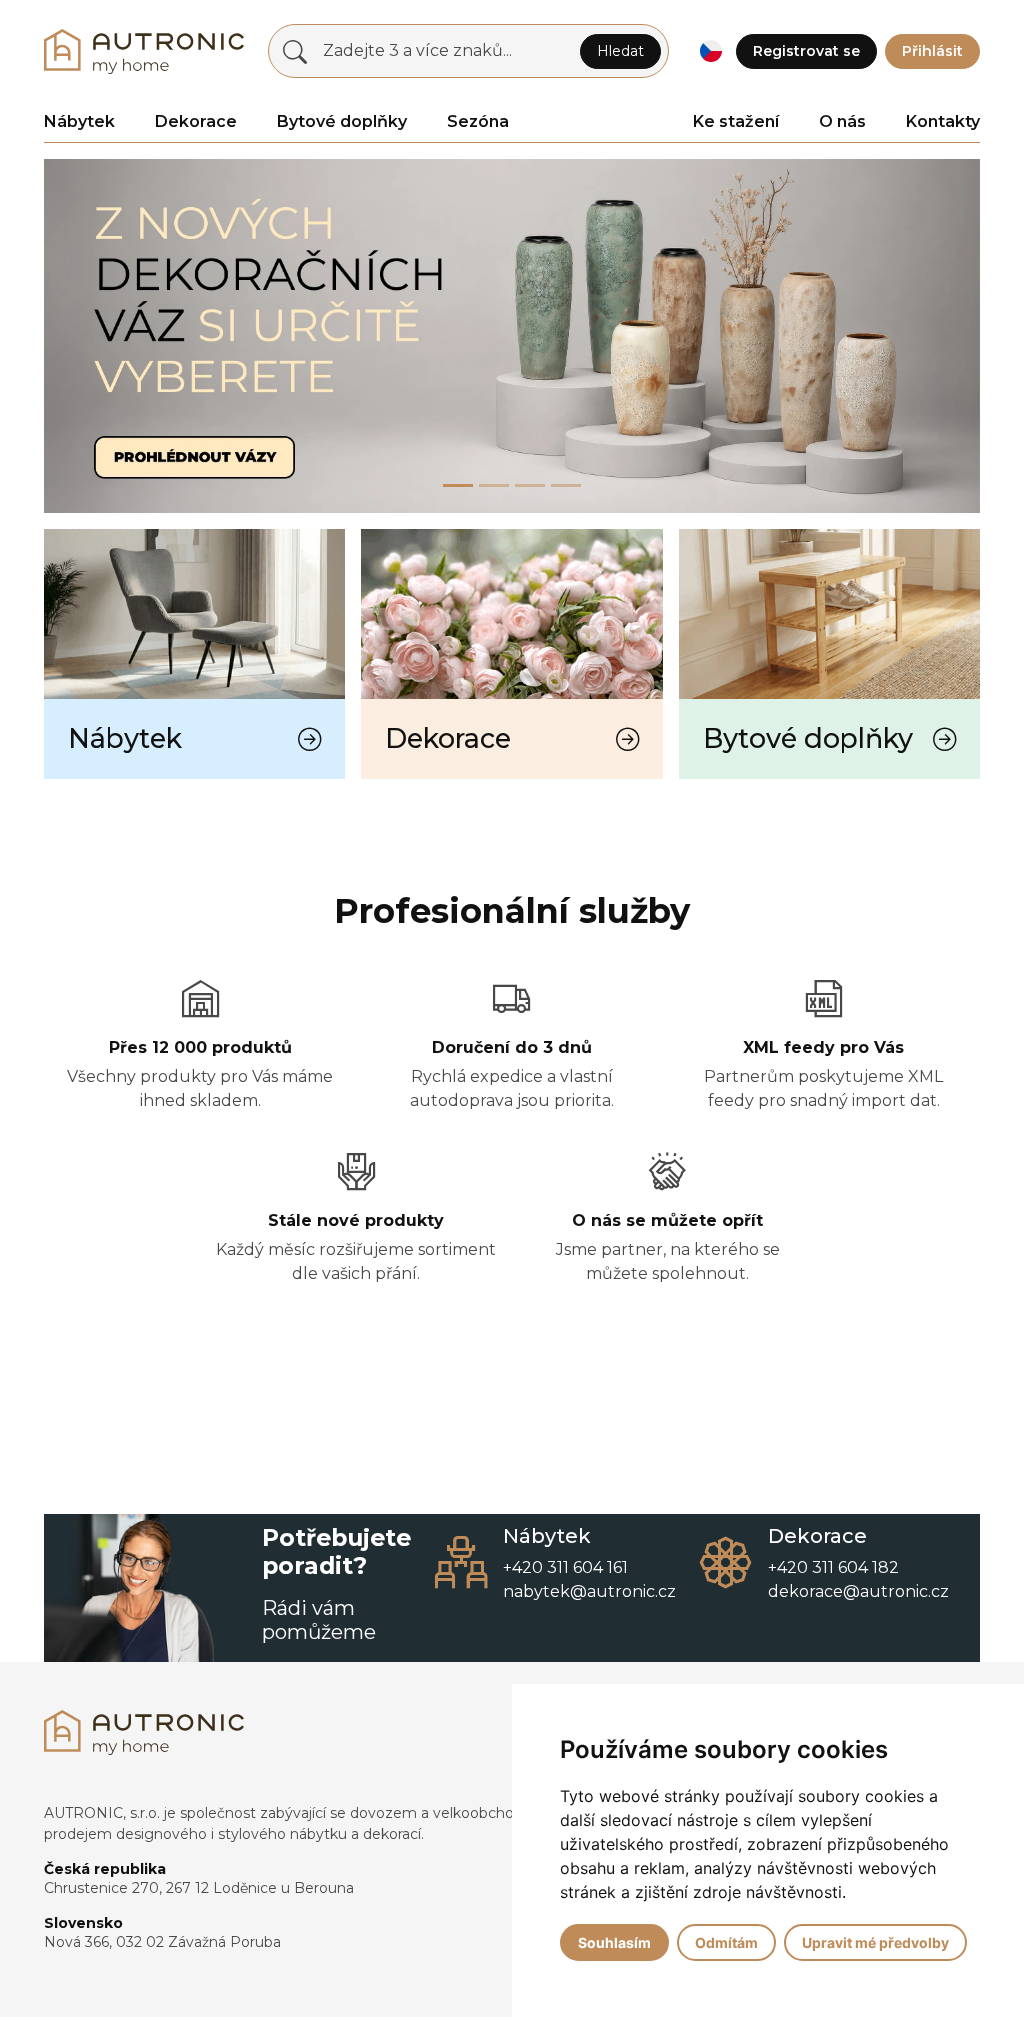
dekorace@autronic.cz (858, 1591)
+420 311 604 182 (833, 1567)
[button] (710, 51)
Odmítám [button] (726, 1942)
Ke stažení (736, 121)
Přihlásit (932, 51)
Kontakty (943, 121)
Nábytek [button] (79, 121)
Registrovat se (806, 51)
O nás (842, 121)
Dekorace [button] (196, 121)
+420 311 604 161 (565, 1567)
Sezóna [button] (478, 121)
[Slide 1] (494, 485)
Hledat (620, 51)
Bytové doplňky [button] (342, 121)
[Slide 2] (530, 485)
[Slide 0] (458, 485)
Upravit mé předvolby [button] (875, 1942)
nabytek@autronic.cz (589, 1591)
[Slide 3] (566, 485)
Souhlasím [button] (614, 1942)
